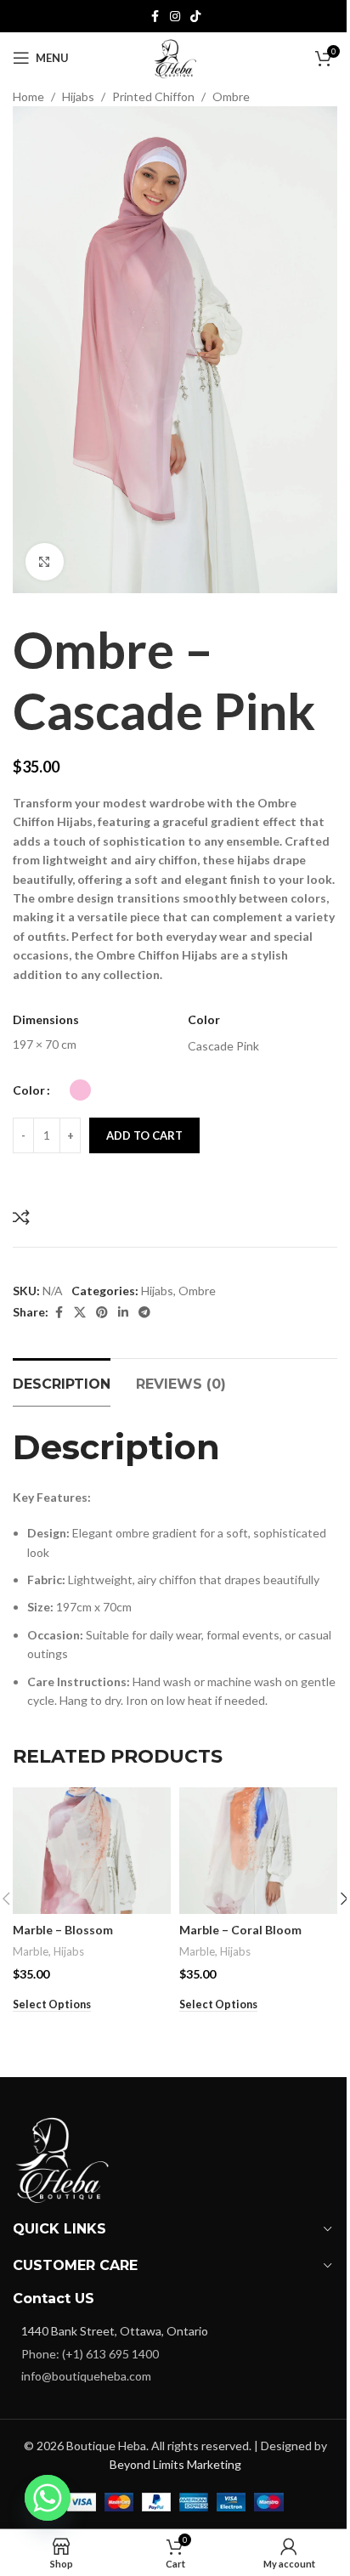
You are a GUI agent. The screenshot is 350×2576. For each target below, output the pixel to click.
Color (29, 1090)
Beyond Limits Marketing (175, 2464)
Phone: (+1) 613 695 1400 (90, 2354)
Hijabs (78, 96)
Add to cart (144, 1135)
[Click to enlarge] (45, 562)
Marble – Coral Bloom (240, 1930)
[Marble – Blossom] (92, 1851)
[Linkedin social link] (123, 1313)
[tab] (62, 1382)
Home (28, 96)
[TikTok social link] (195, 17)
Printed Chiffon (153, 96)
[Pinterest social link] (102, 1313)
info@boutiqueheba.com (86, 2376)
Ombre (231, 96)
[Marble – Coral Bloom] (258, 1851)
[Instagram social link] (175, 17)
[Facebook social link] (155, 17)
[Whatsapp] (48, 2498)
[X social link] (80, 1313)
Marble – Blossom (63, 1930)
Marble (31, 1951)
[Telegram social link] (144, 1313)
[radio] (80, 1090)
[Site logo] (175, 57)
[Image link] (64, 2156)
